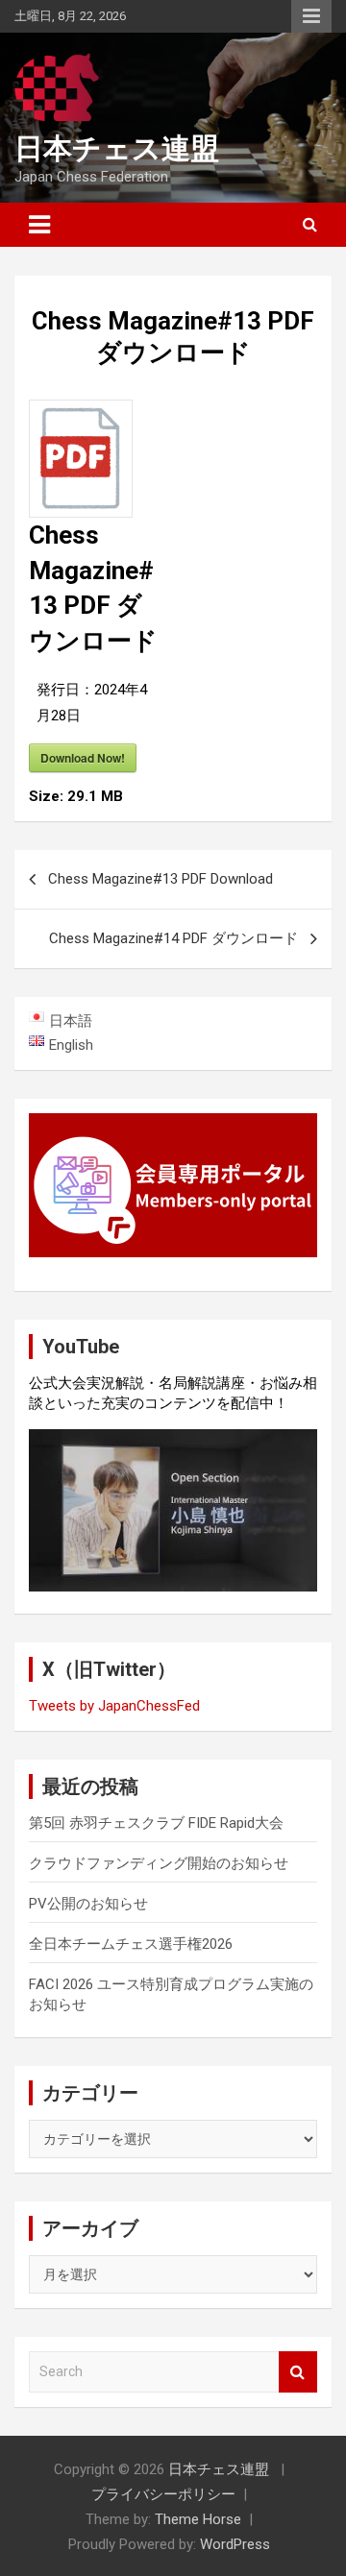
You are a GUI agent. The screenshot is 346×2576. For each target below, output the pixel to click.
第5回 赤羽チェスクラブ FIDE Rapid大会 (156, 1823)
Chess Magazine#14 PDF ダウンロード (173, 938)
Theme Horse (198, 2519)
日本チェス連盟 (117, 148)
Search (298, 2372)
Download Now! (83, 758)
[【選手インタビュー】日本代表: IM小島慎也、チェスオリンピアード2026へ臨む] (173, 1510)
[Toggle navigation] (39, 225)
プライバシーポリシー (163, 2494)
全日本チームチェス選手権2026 (131, 1944)
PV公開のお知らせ (88, 1904)
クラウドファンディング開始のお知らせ (159, 1863)
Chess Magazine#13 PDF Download (161, 879)
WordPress (235, 2544)
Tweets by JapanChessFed (114, 1706)
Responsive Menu (311, 16)
